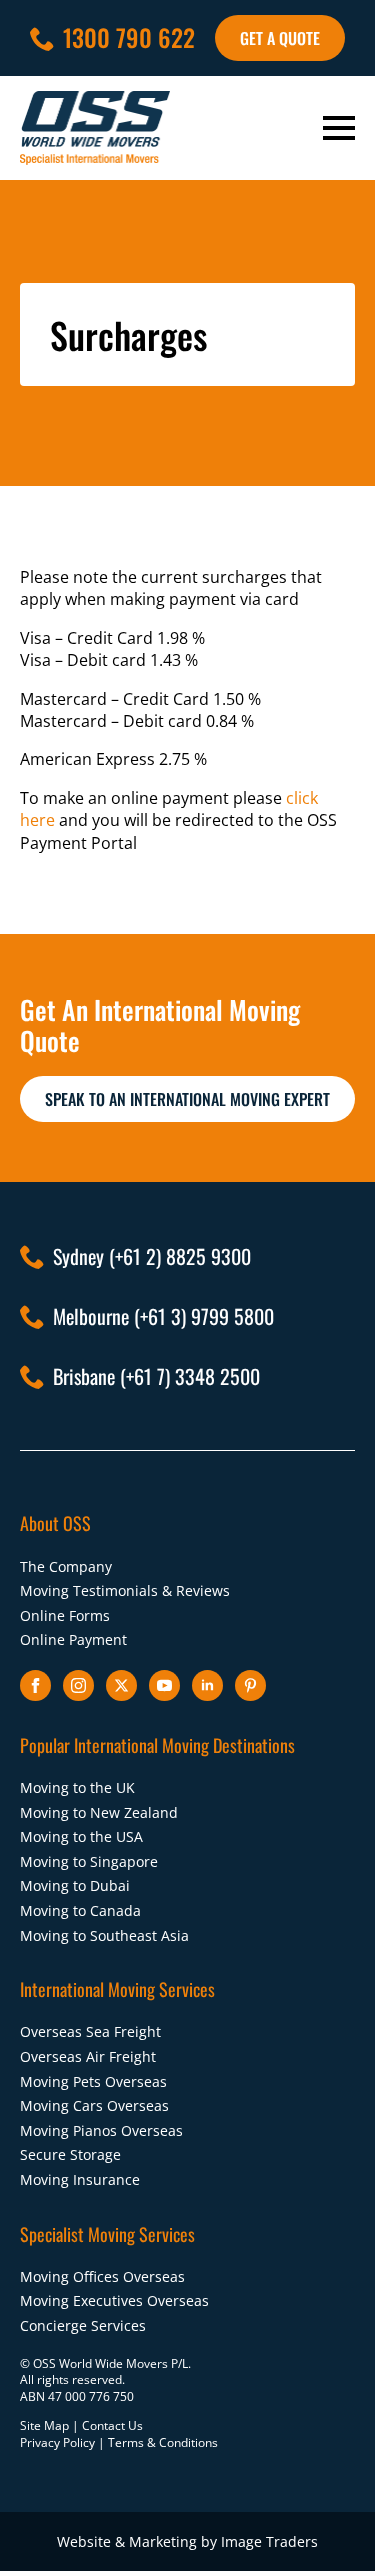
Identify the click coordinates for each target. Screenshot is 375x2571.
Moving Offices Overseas (102, 2276)
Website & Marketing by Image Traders (187, 2541)
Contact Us (112, 2425)
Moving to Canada (80, 1910)
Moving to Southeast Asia (104, 1935)
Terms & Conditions (163, 2442)
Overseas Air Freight (88, 2056)
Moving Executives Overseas (114, 2300)
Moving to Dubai (75, 1885)
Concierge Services (83, 2325)
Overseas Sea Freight (90, 2031)
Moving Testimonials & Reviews (125, 1590)
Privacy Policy (57, 2442)
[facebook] (35, 1685)
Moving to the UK (77, 1787)
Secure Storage (70, 2154)
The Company (66, 1566)
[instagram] (78, 1685)
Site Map (44, 2425)
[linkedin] (207, 1685)
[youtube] (164, 1685)
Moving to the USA (81, 1836)
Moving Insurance (80, 2179)
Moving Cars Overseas (94, 2105)
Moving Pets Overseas (93, 2081)
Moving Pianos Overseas (101, 2130)
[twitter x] (121, 1685)
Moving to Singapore (89, 1861)
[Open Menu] (339, 128)
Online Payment (73, 1639)
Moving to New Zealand (99, 1812)
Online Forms (65, 1615)
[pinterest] (250, 1685)
